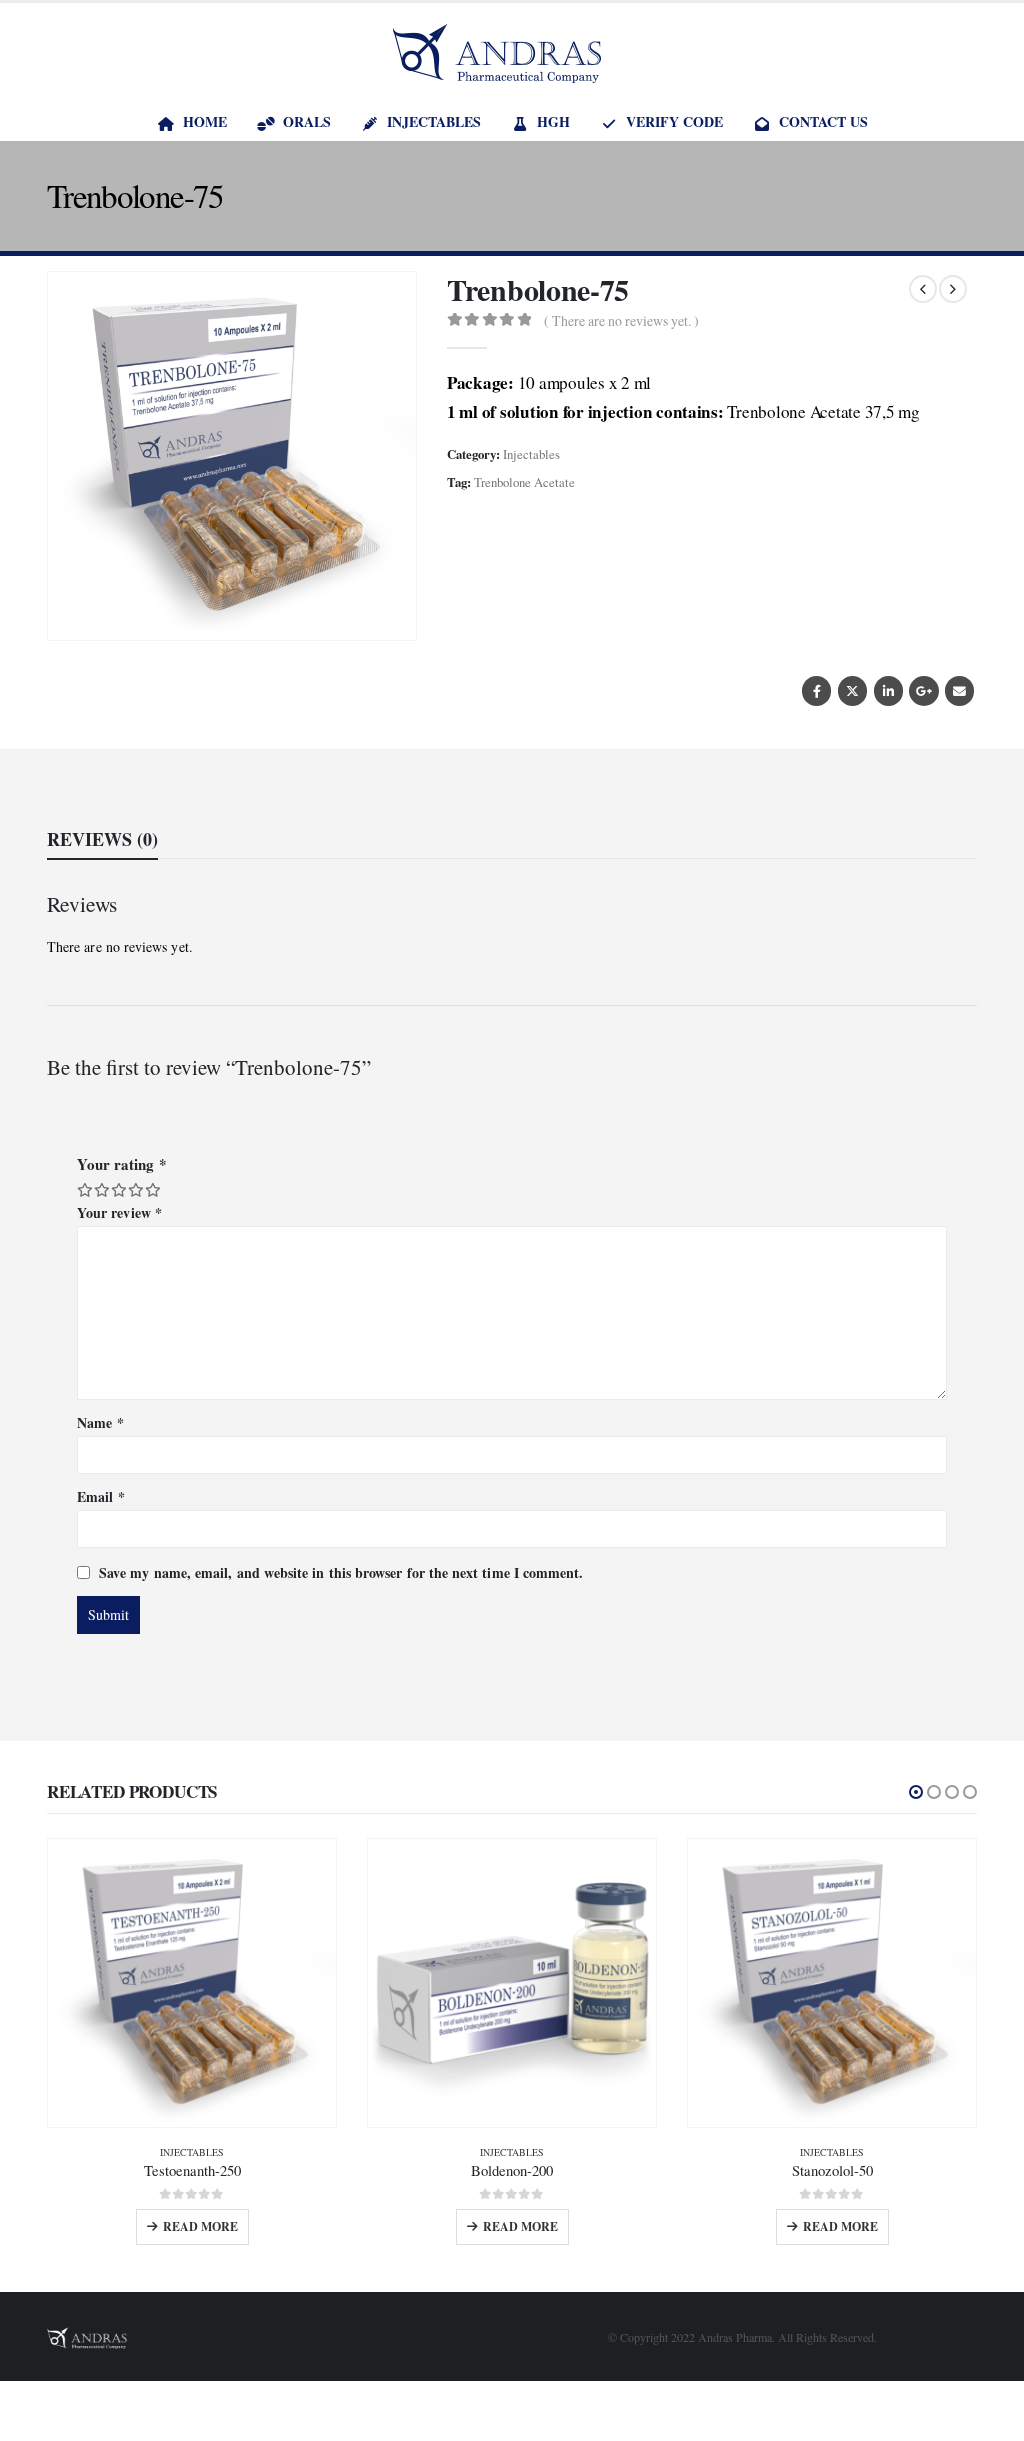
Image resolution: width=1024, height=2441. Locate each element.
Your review (119, 1212)
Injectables (434, 121)
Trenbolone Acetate (524, 482)
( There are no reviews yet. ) (621, 320)
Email (959, 690)
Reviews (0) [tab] (102, 839)
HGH (553, 121)
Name (100, 1422)
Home (205, 121)
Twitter (852, 690)
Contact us (823, 121)
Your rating (122, 1164)
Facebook (816, 690)
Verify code (674, 121)
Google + (923, 690)
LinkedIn (888, 690)
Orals (307, 121)
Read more (200, 2226)
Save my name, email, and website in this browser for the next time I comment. (341, 1571)
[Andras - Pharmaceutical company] (497, 53)
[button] (916, 1792)
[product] (192, 1983)
